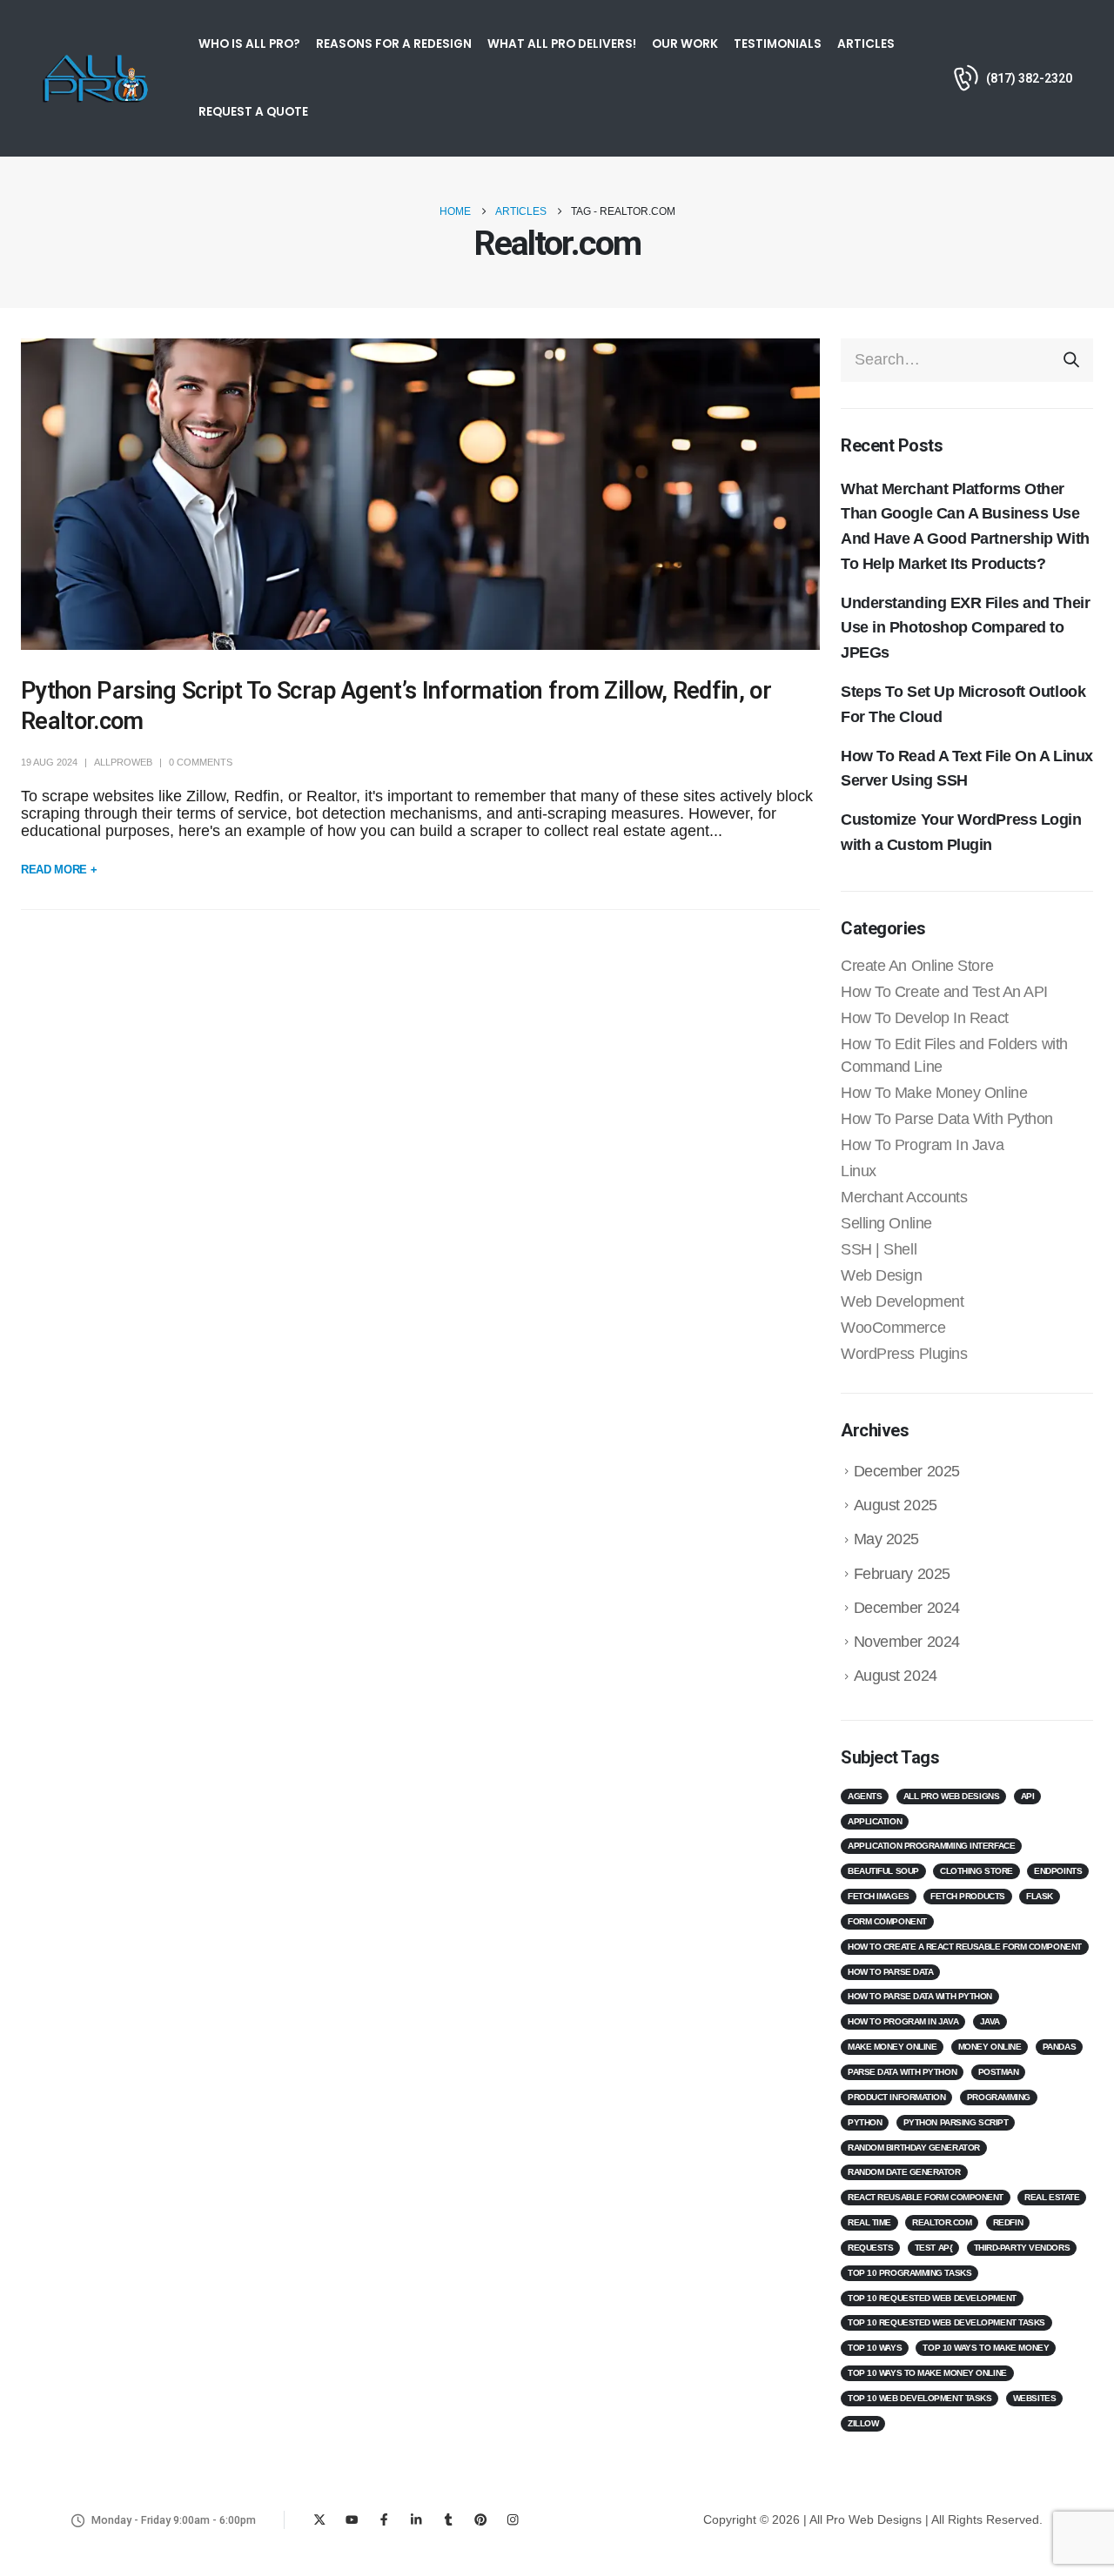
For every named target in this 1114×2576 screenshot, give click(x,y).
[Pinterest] (481, 2520)
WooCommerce (893, 1328)
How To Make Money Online (934, 1093)
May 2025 (886, 1539)
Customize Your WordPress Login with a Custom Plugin (961, 832)
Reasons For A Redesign (394, 44)
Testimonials (778, 44)
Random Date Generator (904, 2172)
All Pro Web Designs (951, 1796)
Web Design (882, 1275)
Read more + (59, 870)
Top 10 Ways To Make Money (986, 2348)
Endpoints (1058, 1871)
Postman (999, 2072)
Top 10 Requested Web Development (932, 2298)
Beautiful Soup (883, 1871)
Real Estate (1052, 2197)
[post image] (420, 495)
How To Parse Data (890, 1972)
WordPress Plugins (904, 1354)
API (1028, 1796)
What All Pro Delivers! (562, 44)
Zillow (863, 2423)
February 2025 (902, 1574)
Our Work (685, 44)
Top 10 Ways (875, 2348)
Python (865, 2122)
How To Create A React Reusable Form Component (965, 1947)
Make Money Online (892, 2047)
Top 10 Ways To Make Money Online (927, 2373)
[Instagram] (513, 2520)
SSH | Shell (879, 1249)
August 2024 (896, 1676)
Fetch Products (968, 1896)
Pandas (1059, 2047)
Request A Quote (253, 112)
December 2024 (907, 1608)
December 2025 (907, 1471)
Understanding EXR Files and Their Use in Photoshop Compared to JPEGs (965, 628)
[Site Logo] (95, 78)
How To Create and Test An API (944, 992)
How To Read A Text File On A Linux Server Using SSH (967, 769)
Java (990, 2021)
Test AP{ (933, 2248)
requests (870, 2248)
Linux (859, 1171)
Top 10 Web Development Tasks (919, 2398)
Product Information (896, 2097)
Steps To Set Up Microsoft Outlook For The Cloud (963, 704)
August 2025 (896, 1505)
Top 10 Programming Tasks (909, 2273)
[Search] (1071, 360)
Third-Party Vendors (1022, 2248)
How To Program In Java (922, 1145)
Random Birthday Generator (914, 2148)
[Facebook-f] (384, 2520)
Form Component (887, 1921)
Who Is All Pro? (249, 44)
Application (875, 1821)
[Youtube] (352, 2520)
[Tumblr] (449, 2520)
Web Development (902, 1301)
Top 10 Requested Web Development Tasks (946, 2322)
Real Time (869, 2222)
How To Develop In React (925, 1018)
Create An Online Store (917, 966)
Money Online (990, 2047)
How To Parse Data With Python (947, 1119)
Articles (866, 44)
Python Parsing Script (956, 2122)
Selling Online (886, 1223)
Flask (1040, 1896)
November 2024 (907, 1642)
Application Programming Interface (931, 1846)
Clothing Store (976, 1871)
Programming (999, 2097)
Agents (865, 1796)
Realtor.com (942, 2222)
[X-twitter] (320, 2520)
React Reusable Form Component (926, 2197)
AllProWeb (123, 762)
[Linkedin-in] (416, 2520)
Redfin (1008, 2222)
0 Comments (201, 762)
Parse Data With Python (902, 2072)
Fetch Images (879, 1896)
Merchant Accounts (904, 1197)
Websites (1034, 2398)
